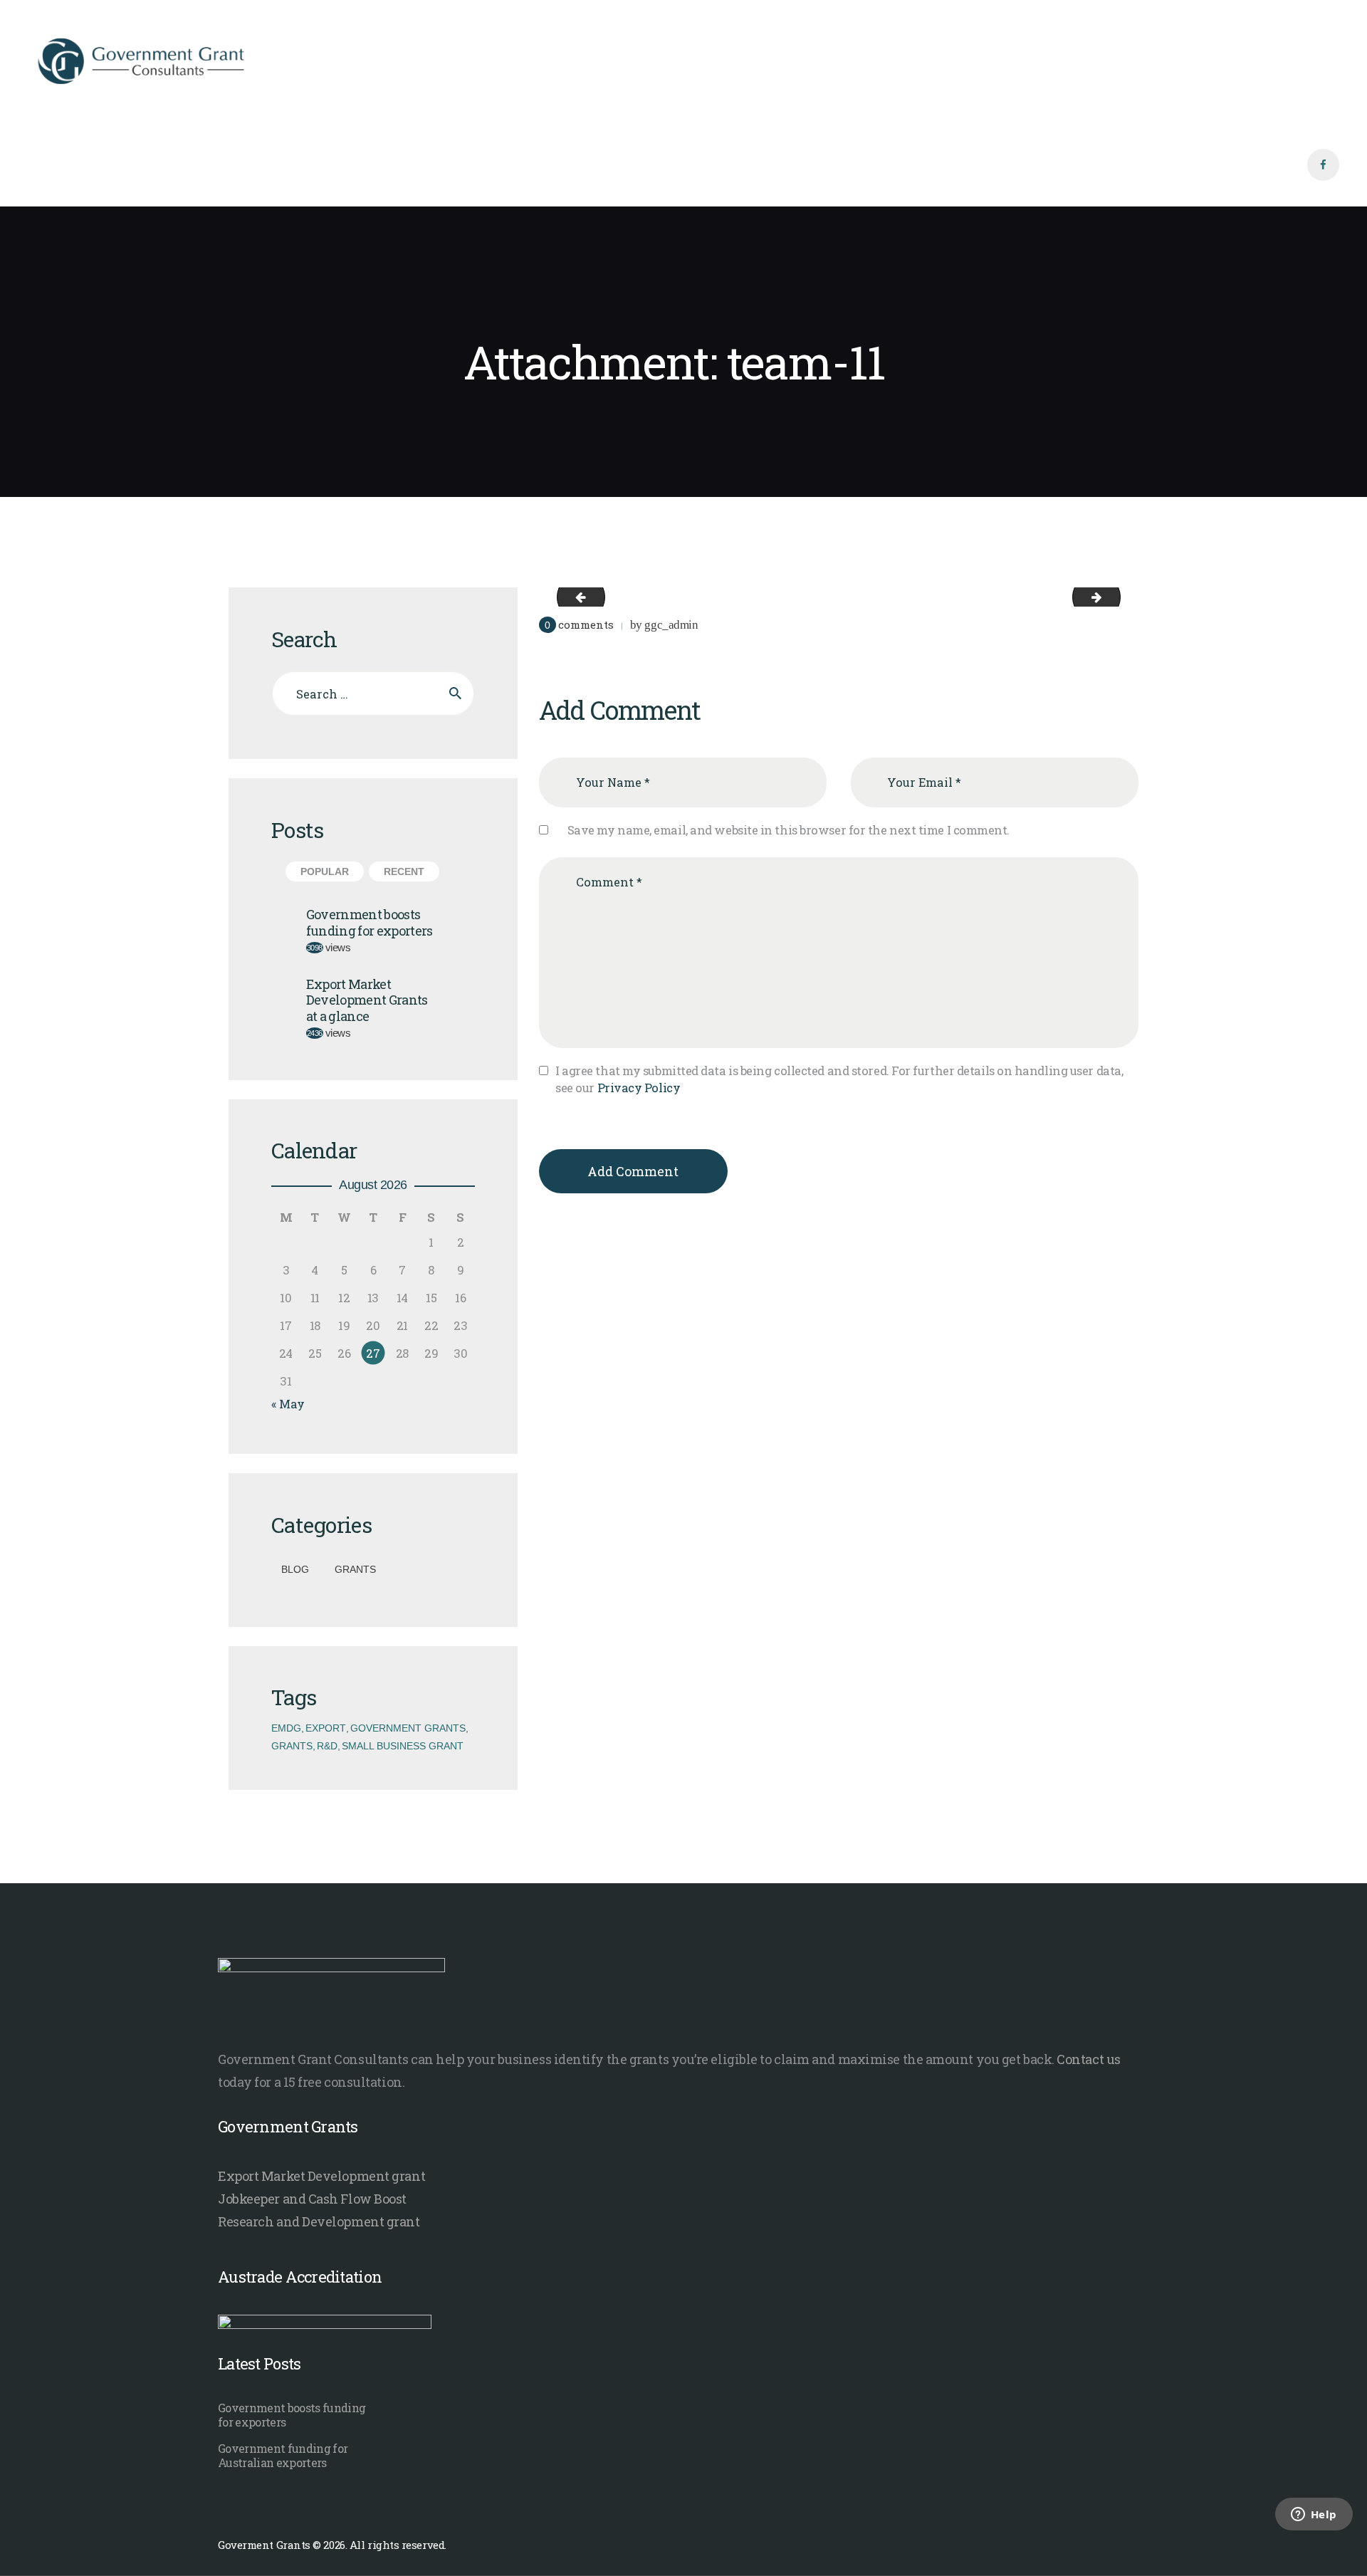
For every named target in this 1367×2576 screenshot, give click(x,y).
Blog (295, 1569)
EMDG (286, 1728)
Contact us (1089, 2059)
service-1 (1115, 596)
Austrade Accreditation (300, 2277)
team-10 (575, 596)
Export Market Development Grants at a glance (367, 1000)
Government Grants (288, 2126)
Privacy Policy (639, 1088)
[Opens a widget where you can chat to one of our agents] (1314, 2533)
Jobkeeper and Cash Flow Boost (312, 2199)
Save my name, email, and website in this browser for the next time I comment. (789, 830)
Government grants (408, 1728)
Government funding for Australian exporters (283, 2456)
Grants (355, 1569)
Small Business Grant (403, 1746)
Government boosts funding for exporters (370, 922)
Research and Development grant (319, 2221)
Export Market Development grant (321, 2176)
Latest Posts (259, 2363)
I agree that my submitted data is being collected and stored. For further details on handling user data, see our (839, 1079)
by (664, 625)
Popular (325, 871)
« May (288, 1404)
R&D (327, 1746)
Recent (404, 871)
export (326, 1728)
